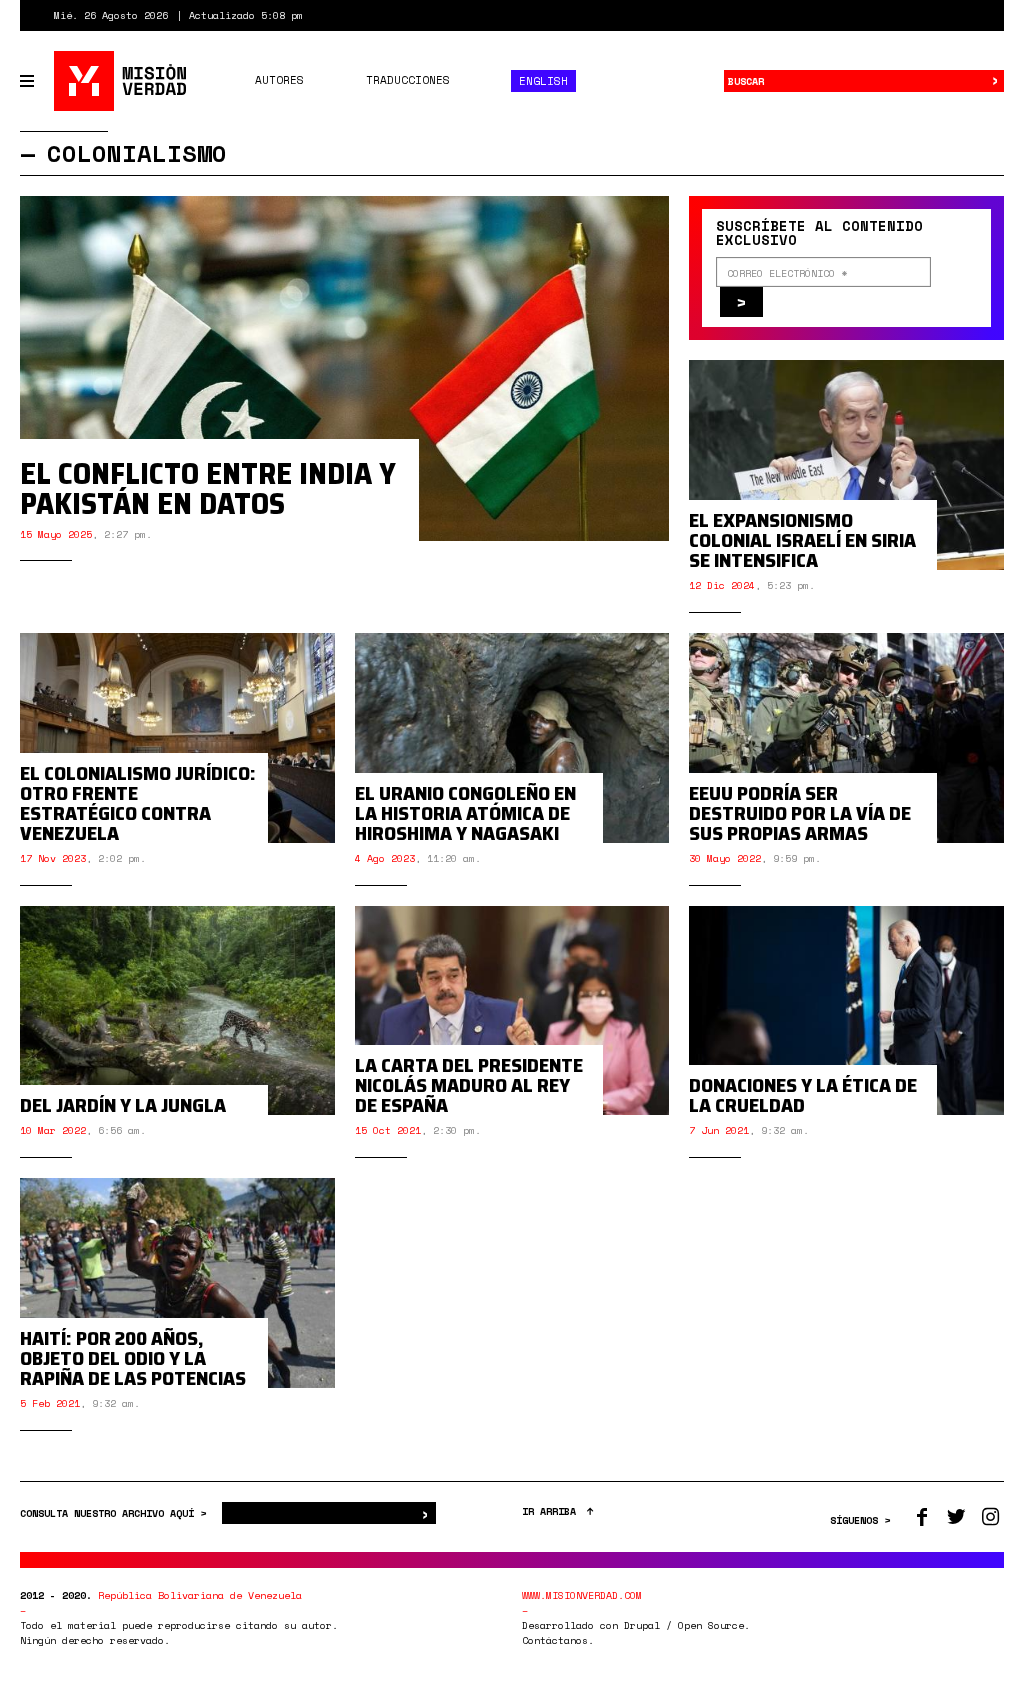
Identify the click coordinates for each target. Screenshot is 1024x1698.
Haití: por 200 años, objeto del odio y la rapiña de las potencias (133, 1358)
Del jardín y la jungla (123, 1105)
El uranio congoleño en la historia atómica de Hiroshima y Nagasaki (465, 813)
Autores (279, 80)
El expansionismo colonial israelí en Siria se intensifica (802, 540)
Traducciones (408, 80)
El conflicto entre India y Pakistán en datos (208, 488)
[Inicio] (121, 81)
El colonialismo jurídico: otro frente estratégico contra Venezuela (138, 803)
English (543, 81)
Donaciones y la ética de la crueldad (803, 1095)
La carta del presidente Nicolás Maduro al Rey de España (469, 1085)
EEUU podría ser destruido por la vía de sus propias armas (800, 813)
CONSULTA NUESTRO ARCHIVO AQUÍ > (116, 1513)
